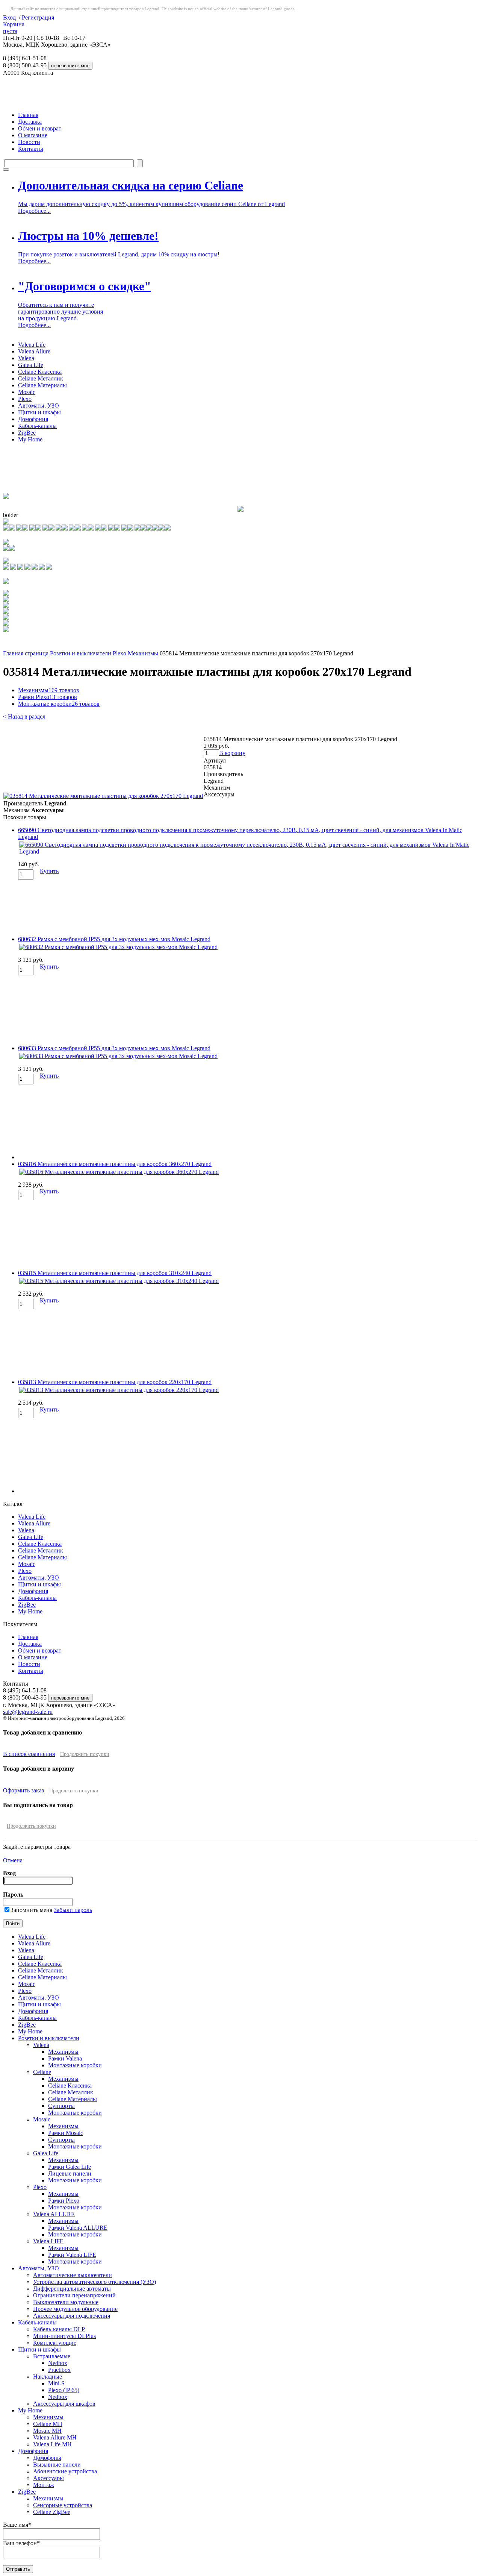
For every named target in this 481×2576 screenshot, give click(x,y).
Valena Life (32, 345)
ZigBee (27, 433)
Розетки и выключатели (81, 653)
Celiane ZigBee (52, 2512)
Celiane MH (48, 2424)
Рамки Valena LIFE (72, 2255)
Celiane (42, 2072)
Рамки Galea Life (70, 2167)
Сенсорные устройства (63, 2505)
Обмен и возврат (40, 128)
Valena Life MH (52, 2444)
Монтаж (44, 2485)
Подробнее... (34, 211)
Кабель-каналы (37, 426)
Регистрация (38, 17)
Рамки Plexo (48, 697)
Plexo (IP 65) (64, 2390)
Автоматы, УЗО (39, 406)
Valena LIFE (48, 2241)
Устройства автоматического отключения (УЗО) (95, 2282)
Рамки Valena (65, 2058)
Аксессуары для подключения (72, 2316)
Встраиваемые (52, 2356)
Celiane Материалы (42, 385)
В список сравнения (29, 1754)
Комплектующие (55, 2343)
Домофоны (47, 2458)
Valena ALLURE (54, 2214)
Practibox (59, 2370)
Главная (28, 115)
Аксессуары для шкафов (64, 2404)
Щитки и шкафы (39, 412)
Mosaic (27, 392)
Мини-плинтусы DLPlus (64, 2336)
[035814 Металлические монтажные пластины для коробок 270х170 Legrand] (103, 796)
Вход (9, 17)
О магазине (33, 135)
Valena (26, 358)
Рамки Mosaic (66, 2133)
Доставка (30, 122)
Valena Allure (34, 351)
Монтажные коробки (59, 704)
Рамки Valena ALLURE (78, 2228)
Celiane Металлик (41, 378)
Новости (29, 142)
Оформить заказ (23, 1790)
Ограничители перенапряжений (74, 2295)
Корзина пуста (14, 28)
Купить (49, 871)
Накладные (48, 2377)
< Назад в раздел (24, 716)
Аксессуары (48, 2478)
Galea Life (31, 365)
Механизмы (143, 653)
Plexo (25, 399)
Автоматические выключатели (73, 2275)
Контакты (31, 149)
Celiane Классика (40, 372)
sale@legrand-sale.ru (28, 1712)
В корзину (232, 753)
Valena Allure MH (55, 2437)
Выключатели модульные (66, 2302)
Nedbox (58, 2363)
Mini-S (56, 2383)
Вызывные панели (57, 2465)
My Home (30, 439)
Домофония (33, 419)
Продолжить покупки (85, 1754)
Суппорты (61, 2106)
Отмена (13, 1860)
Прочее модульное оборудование (75, 2309)
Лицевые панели (70, 2173)
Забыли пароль (73, 1910)
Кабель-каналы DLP (59, 2329)
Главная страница (26, 653)
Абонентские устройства (65, 2471)
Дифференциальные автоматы (72, 2289)
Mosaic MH (47, 2431)
